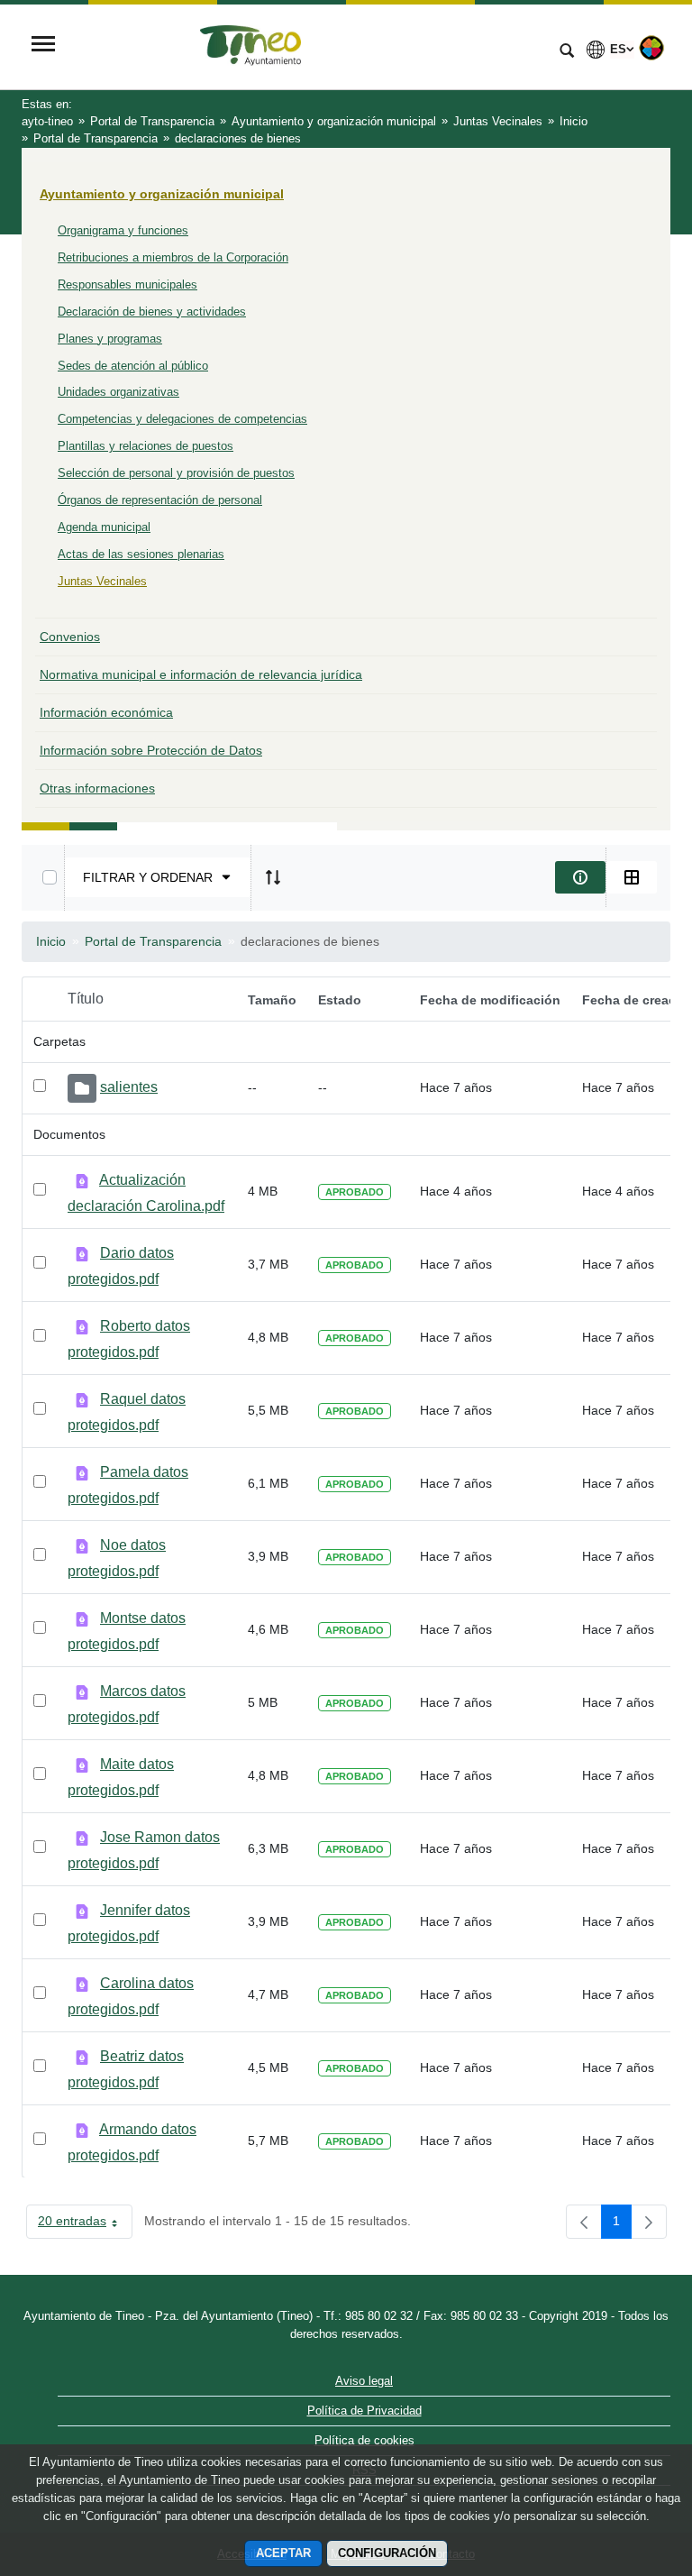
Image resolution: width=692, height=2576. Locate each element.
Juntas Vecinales (102, 581)
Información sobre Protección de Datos (151, 750)
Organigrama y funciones (123, 230)
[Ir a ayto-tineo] (305, 46)
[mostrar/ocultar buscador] (567, 52)
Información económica (106, 712)
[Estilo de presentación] (632, 877)
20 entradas (85, 2224)
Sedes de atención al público (133, 366)
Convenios (70, 637)
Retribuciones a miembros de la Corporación (173, 257)
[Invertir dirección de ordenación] (273, 877)
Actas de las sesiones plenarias (141, 554)
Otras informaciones (97, 788)
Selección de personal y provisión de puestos (176, 473)
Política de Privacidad (364, 2411)
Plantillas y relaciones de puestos (146, 446)
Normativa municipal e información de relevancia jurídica (201, 674)
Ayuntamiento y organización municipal (162, 194)
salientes (129, 1087)
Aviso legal (364, 2381)
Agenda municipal (104, 527)
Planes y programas (110, 339)
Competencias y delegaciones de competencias (182, 419)
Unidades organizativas (118, 392)
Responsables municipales (127, 284)
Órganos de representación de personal (160, 500)
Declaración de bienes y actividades (152, 312)
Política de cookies (364, 2440)
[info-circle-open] (580, 877)
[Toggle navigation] (43, 46)
